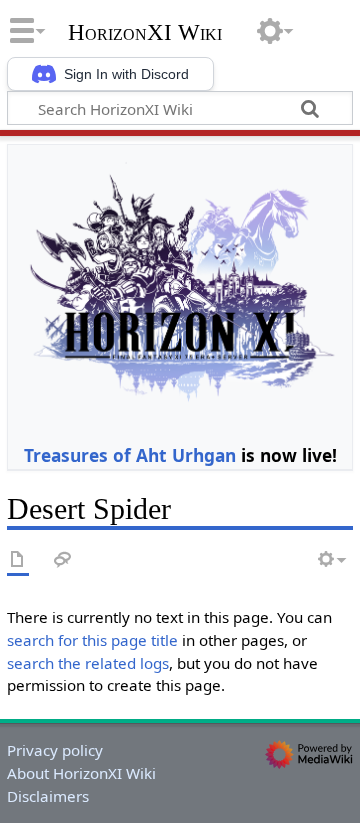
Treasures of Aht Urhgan (130, 455)
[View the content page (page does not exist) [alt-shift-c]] (18, 560)
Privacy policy (55, 750)
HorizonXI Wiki (145, 33)
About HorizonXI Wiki (81, 773)
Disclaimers (48, 796)
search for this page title (92, 640)
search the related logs (88, 663)
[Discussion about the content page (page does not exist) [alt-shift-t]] (63, 560)
